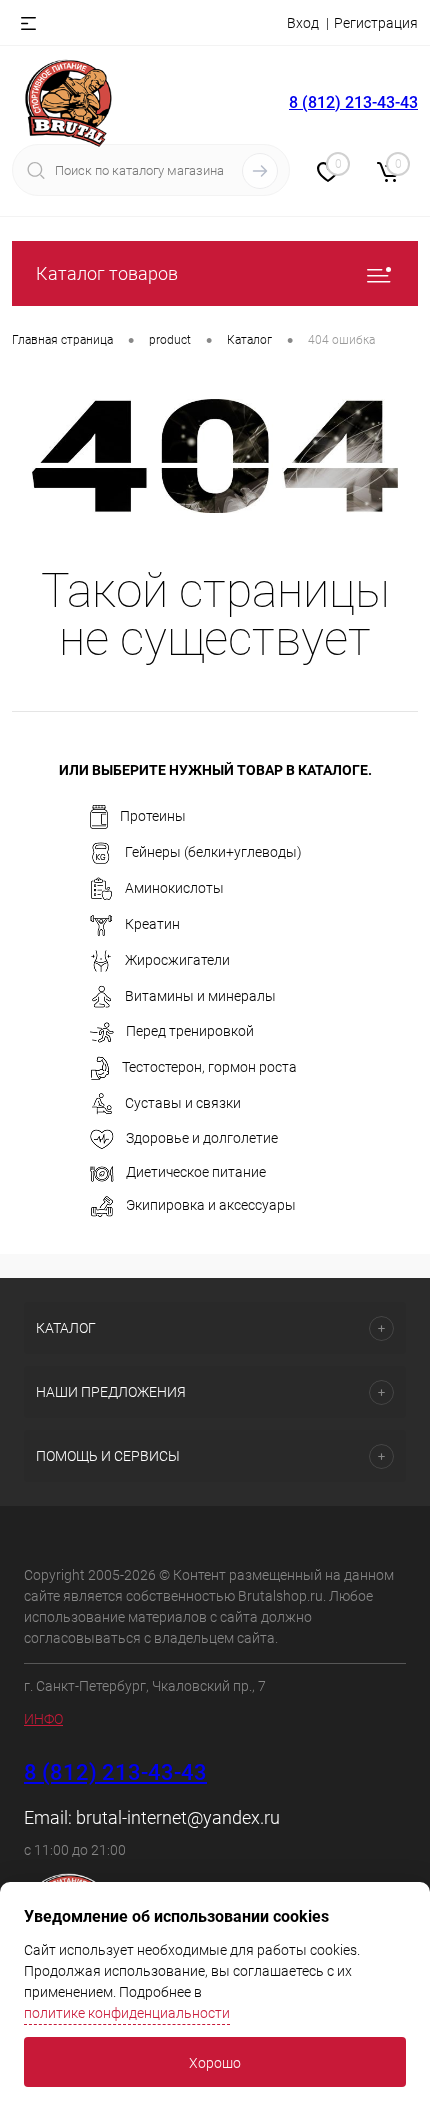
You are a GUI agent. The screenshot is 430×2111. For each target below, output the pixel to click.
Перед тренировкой (190, 1032)
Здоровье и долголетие (202, 1138)
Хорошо (215, 2063)
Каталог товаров (107, 273)
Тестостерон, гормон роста (209, 1067)
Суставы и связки (183, 1103)
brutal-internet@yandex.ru (178, 1817)
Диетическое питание (196, 1172)
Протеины (153, 816)
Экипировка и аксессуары (211, 1205)
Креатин (152, 924)
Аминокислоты (174, 888)
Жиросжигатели (177, 960)
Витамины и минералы (200, 996)
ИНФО (43, 1719)
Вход (303, 23)
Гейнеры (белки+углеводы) (213, 852)
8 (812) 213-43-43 (353, 102)
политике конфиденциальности (127, 2013)
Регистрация (376, 23)
